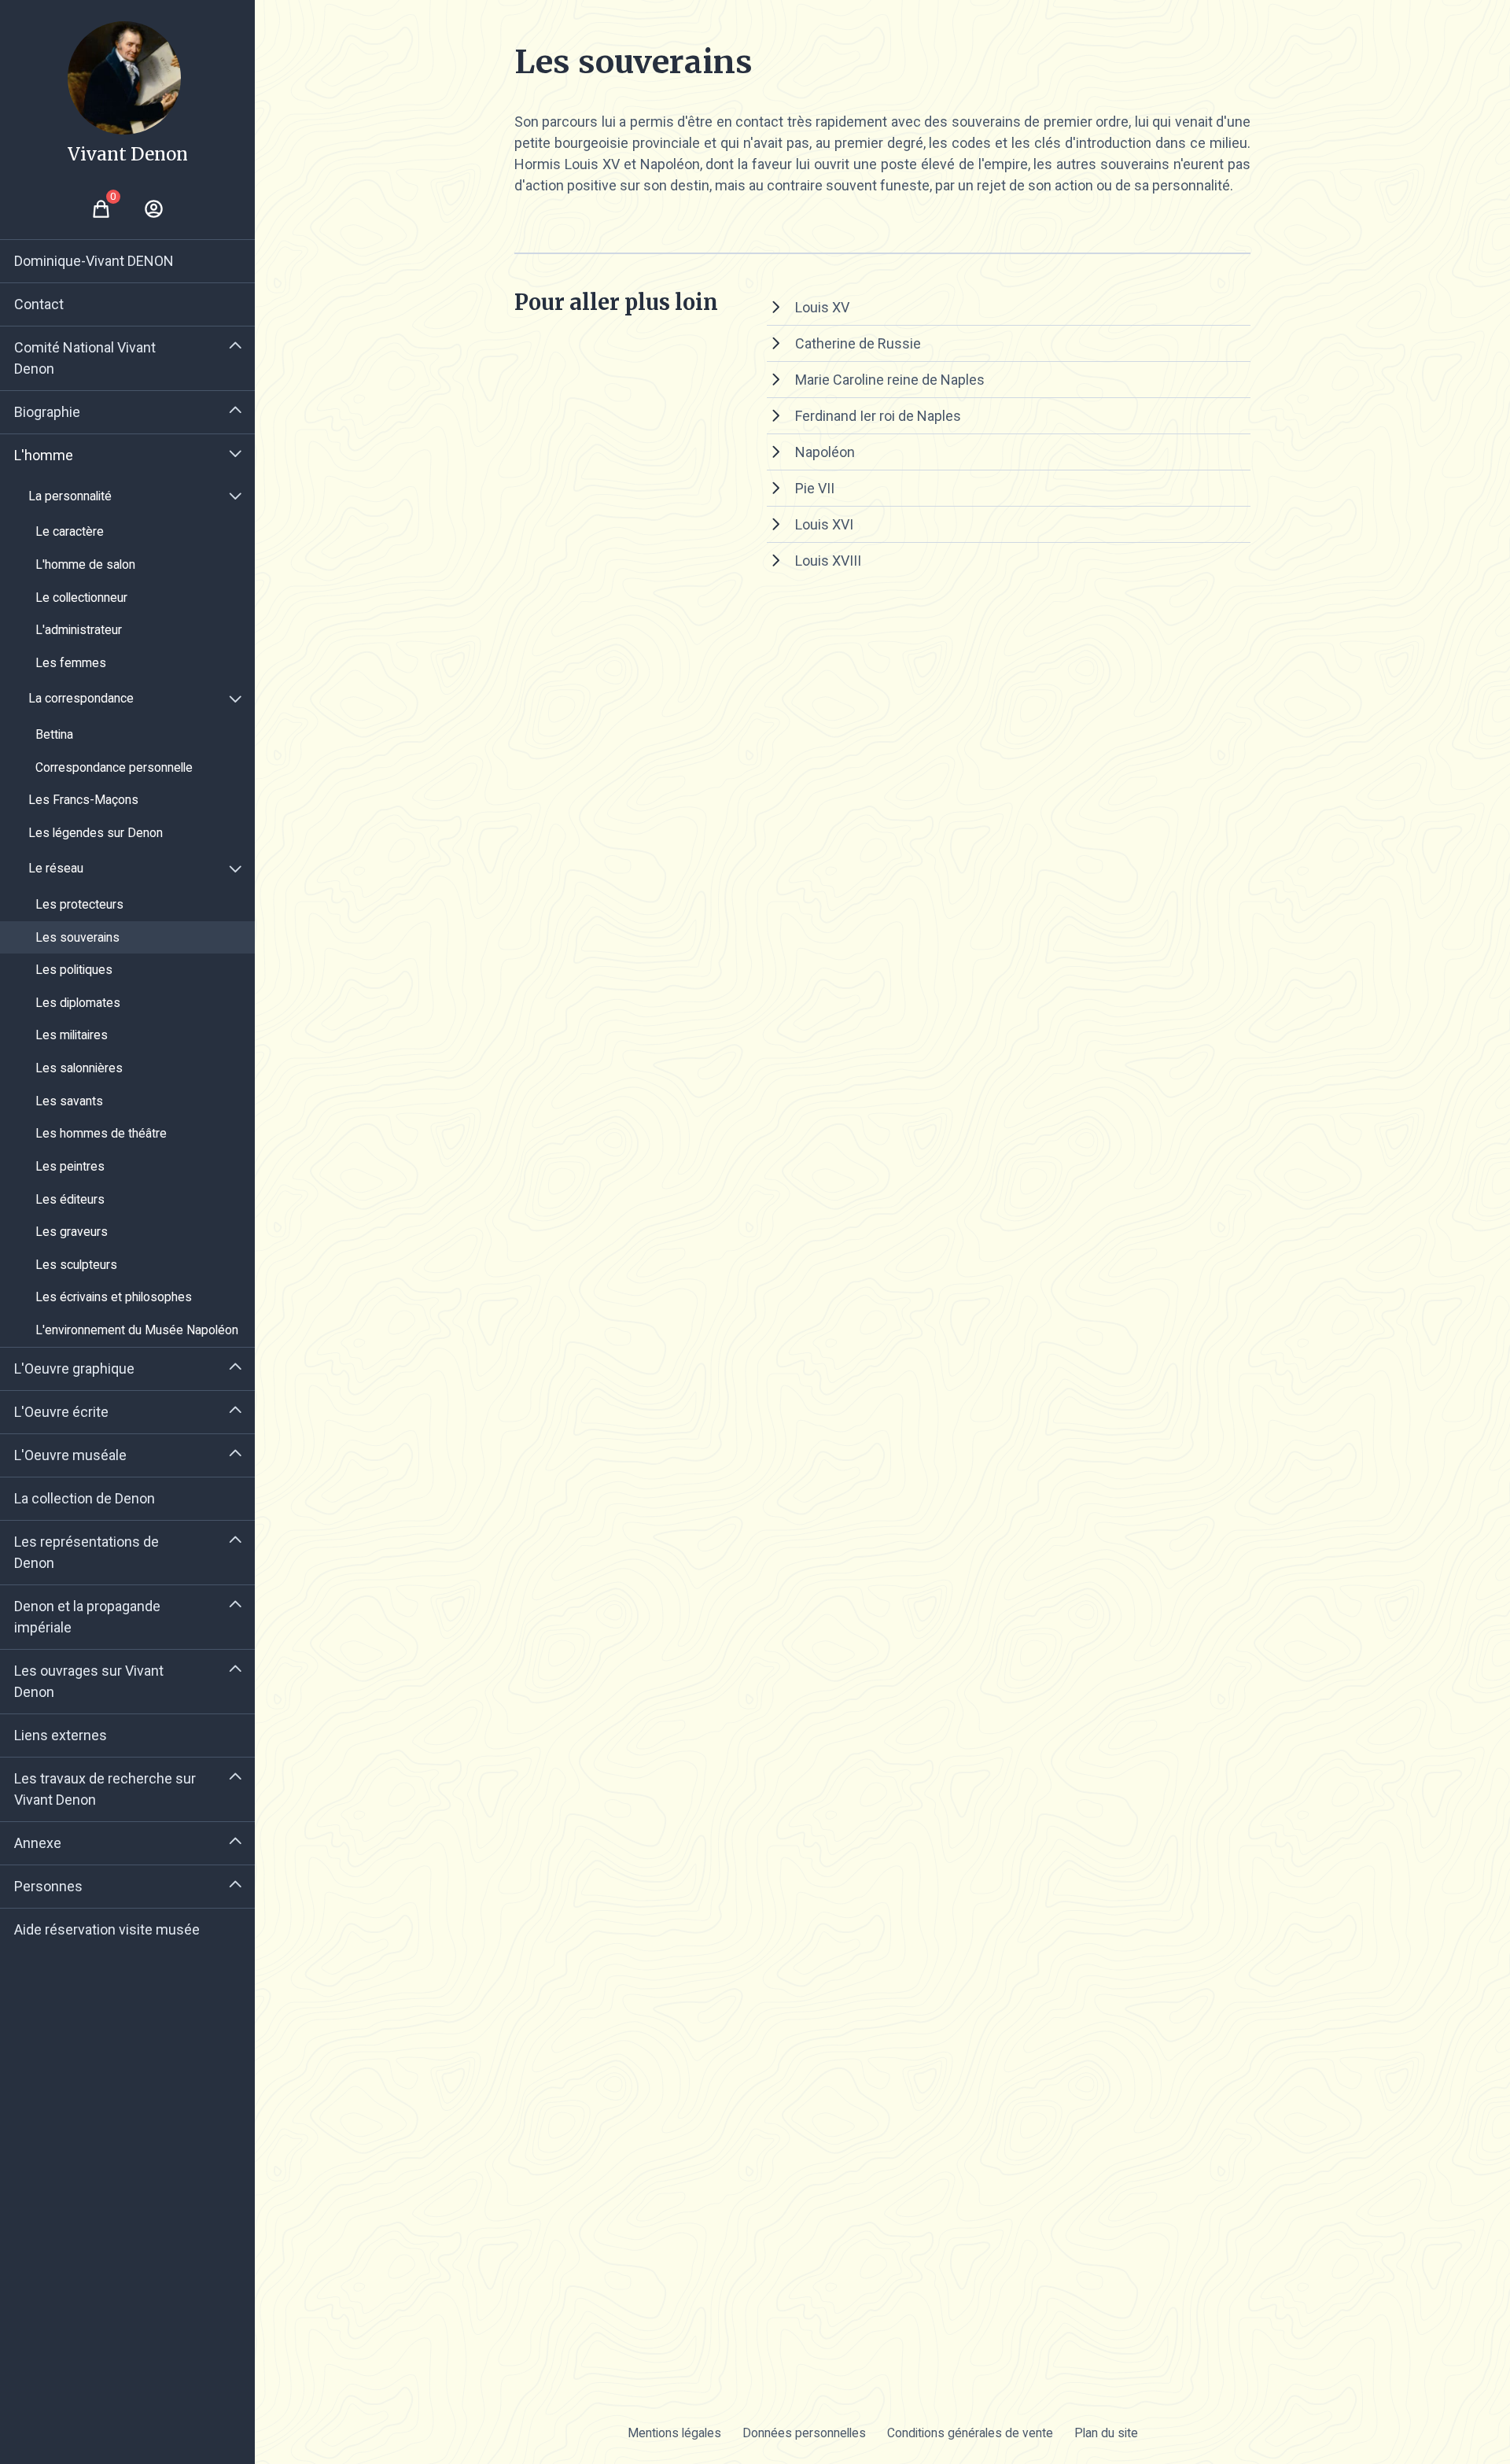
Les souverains (77, 937)
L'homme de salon (85, 564)
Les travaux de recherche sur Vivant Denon (105, 1789)
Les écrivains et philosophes (114, 1297)
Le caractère (70, 531)
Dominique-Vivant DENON (94, 261)
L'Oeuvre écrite (61, 1412)
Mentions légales (674, 2433)
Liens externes (61, 1735)
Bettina (54, 734)
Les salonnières (79, 1068)
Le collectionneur (81, 598)
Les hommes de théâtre (101, 1133)
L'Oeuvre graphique (74, 1368)
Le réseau (56, 868)
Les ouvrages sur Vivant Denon (89, 1681)
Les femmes (71, 663)
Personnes (48, 1886)
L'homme (44, 455)
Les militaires (72, 1035)
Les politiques (74, 970)
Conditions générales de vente (970, 2433)
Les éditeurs (70, 1199)
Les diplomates (78, 1003)
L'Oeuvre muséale (70, 1455)
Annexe (38, 1843)
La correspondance (81, 698)
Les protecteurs (79, 904)
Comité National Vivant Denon (85, 358)
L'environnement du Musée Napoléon (137, 1330)
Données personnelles (804, 2433)
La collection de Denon (85, 1498)
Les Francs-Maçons (83, 800)
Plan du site (1106, 2433)
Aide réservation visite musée (107, 1929)
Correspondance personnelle (114, 767)
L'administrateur (79, 630)
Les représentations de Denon (87, 1552)
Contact (39, 304)
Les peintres (70, 1166)
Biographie (47, 412)
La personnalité (70, 496)
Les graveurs (72, 1232)
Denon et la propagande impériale (87, 1617)
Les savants (69, 1101)
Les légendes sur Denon (96, 833)
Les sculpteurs (76, 1265)
